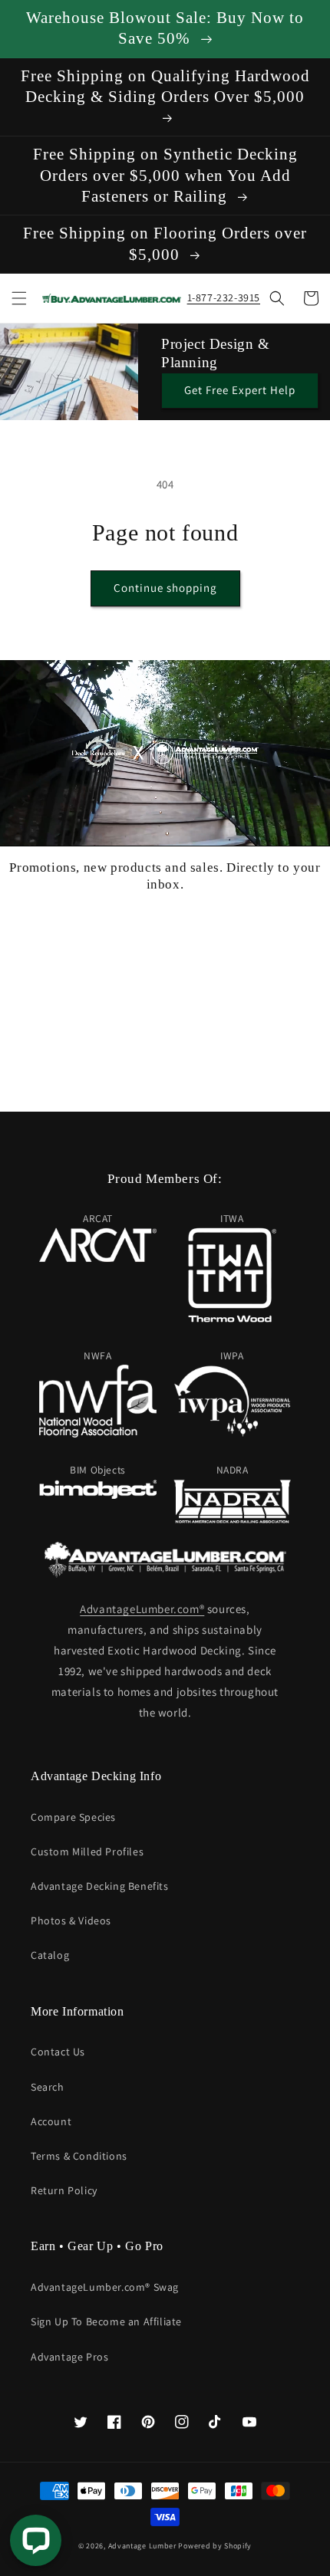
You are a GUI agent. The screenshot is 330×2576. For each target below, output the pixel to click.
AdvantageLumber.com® (142, 1609)
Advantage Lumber (142, 2546)
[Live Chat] (36, 2540)
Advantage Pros (69, 2357)
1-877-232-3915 (224, 297)
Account (51, 2121)
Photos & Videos (71, 1921)
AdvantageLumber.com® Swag (105, 2287)
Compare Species (73, 1817)
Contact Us (58, 2052)
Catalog (50, 1955)
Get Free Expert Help (240, 390)
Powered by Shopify (215, 2546)
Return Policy (64, 2190)
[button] (19, 298)
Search (48, 2087)
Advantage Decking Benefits (100, 1886)
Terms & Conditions (79, 2156)
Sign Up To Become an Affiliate (106, 2321)
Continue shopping (165, 588)
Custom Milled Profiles (87, 1852)
